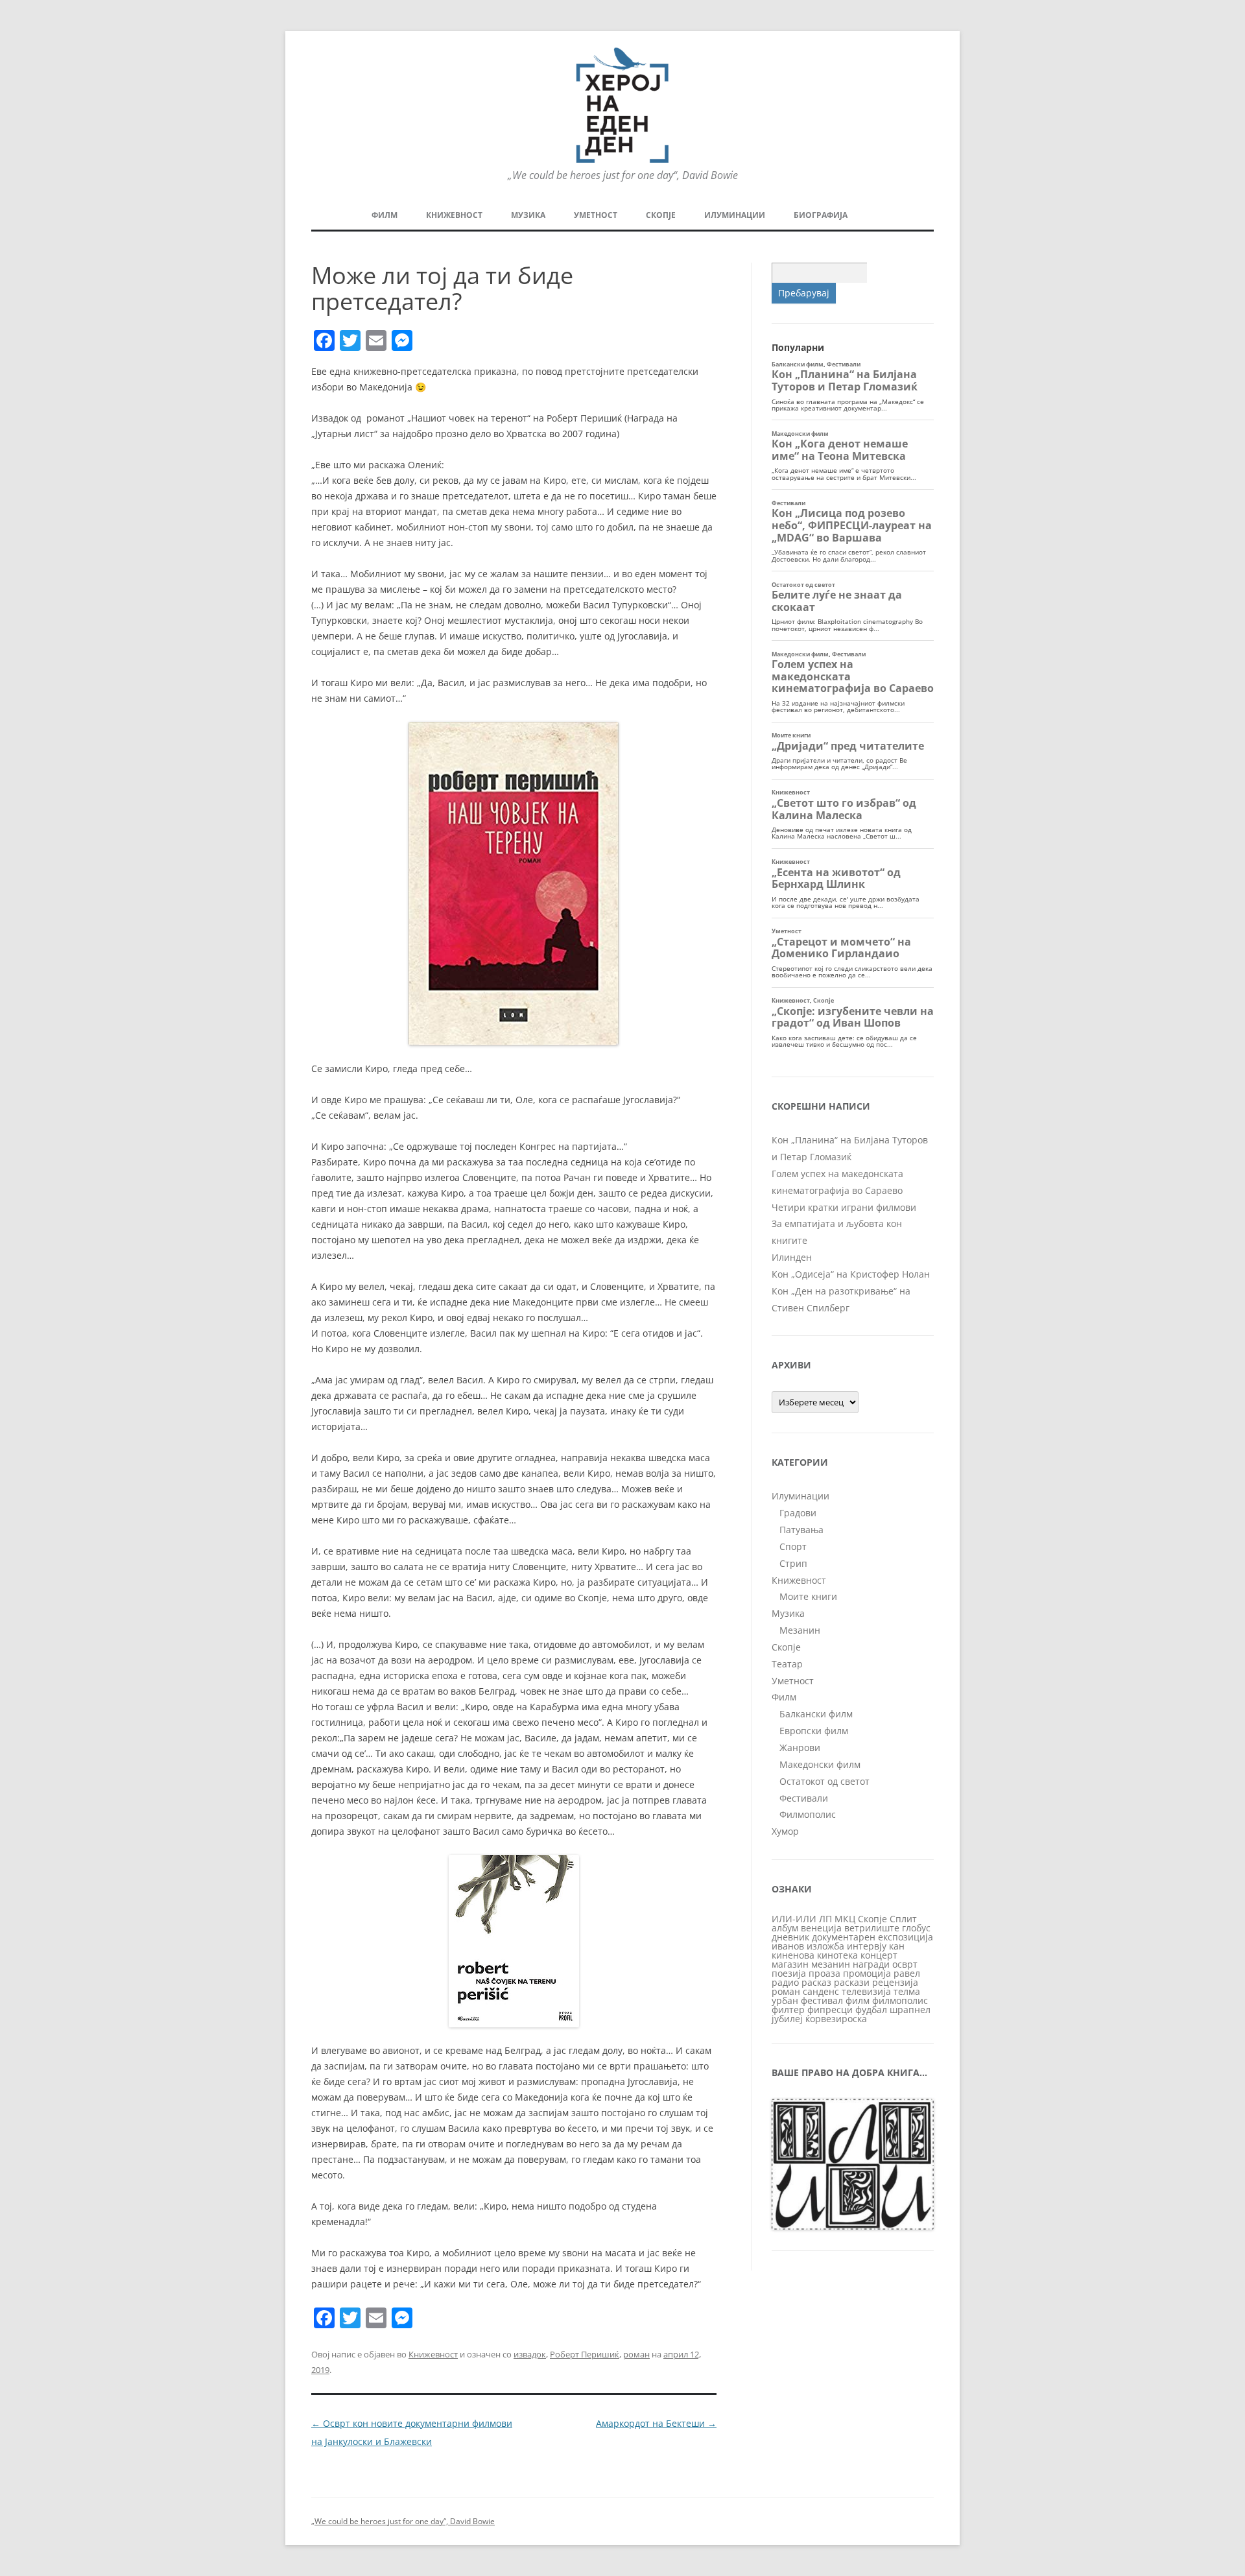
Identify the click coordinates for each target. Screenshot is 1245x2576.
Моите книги (808, 1596)
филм (858, 2000)
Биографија (821, 215)
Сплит (903, 1919)
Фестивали (804, 1798)
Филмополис (808, 1814)
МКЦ (845, 1919)
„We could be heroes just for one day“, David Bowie (403, 2521)
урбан (785, 2000)
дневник (790, 1937)
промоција (867, 1973)
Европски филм (814, 1731)
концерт (879, 1955)
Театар (787, 1664)
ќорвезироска (836, 2019)
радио (785, 1982)
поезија (789, 1973)
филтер (788, 2010)
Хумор (785, 1831)
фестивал (822, 2000)
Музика (528, 215)
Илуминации (735, 215)
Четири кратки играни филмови (844, 1207)
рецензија (895, 1982)
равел (907, 1973)
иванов (788, 1946)
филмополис (900, 2000)
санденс (821, 1991)
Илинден (792, 1257)
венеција (821, 1928)
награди (871, 1964)
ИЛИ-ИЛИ (794, 1919)
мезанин (831, 1964)
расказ (816, 1982)
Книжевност (454, 215)
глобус (916, 1928)
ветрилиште (872, 1928)
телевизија (866, 1991)
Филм (385, 215)
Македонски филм (820, 1764)
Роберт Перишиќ (585, 2354)
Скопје (661, 215)
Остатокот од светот (824, 1781)
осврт (905, 1964)
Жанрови (800, 1747)
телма (907, 1991)
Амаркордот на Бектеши (656, 2423)
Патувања (801, 1530)
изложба (825, 1946)
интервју (867, 1946)
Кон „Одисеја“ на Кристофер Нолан (851, 1274)
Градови (798, 1513)
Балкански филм (816, 1714)
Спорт (793, 1546)
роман (636, 2354)
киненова (793, 1955)
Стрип (793, 1563)
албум (785, 1928)
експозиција (906, 1937)
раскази (852, 1982)
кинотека (837, 1955)
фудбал (871, 2010)
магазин (790, 1964)
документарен (844, 1937)
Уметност (596, 215)
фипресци (830, 2010)
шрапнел (910, 2010)
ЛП (825, 1919)
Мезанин (800, 1630)
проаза (824, 1973)
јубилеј (787, 2019)
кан (897, 1946)
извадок (530, 2354)
